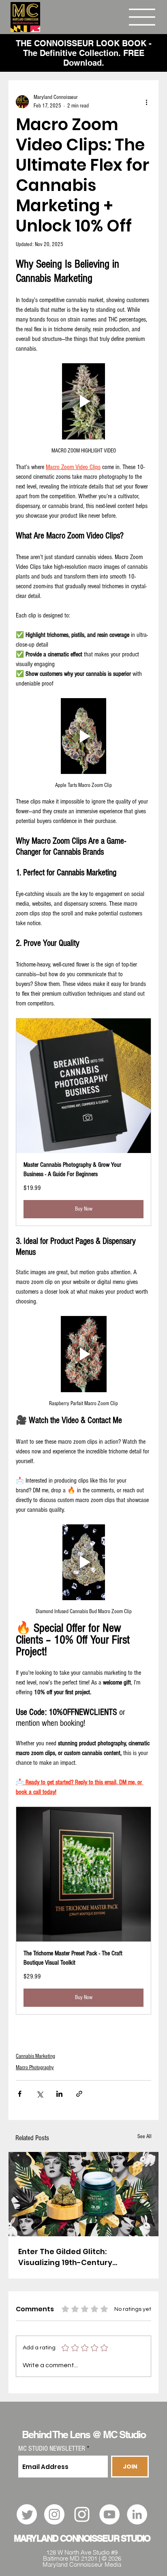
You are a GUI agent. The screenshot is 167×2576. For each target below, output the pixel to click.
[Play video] (83, 401)
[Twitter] (27, 2514)
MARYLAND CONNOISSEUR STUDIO (82, 2538)
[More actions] (146, 102)
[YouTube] (109, 2514)
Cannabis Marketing (35, 2056)
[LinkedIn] (137, 2514)
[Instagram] (54, 2514)
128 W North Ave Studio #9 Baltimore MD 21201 (80, 2555)
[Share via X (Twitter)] (40, 2094)
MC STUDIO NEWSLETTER (52, 2449)
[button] (83, 1122)
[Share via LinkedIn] (59, 2094)
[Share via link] (79, 2094)
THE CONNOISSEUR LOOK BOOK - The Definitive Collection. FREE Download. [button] (84, 53)
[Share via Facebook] (20, 2094)
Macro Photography (35, 2068)
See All (145, 2137)
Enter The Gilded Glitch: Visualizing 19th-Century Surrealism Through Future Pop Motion (78, 2257)
